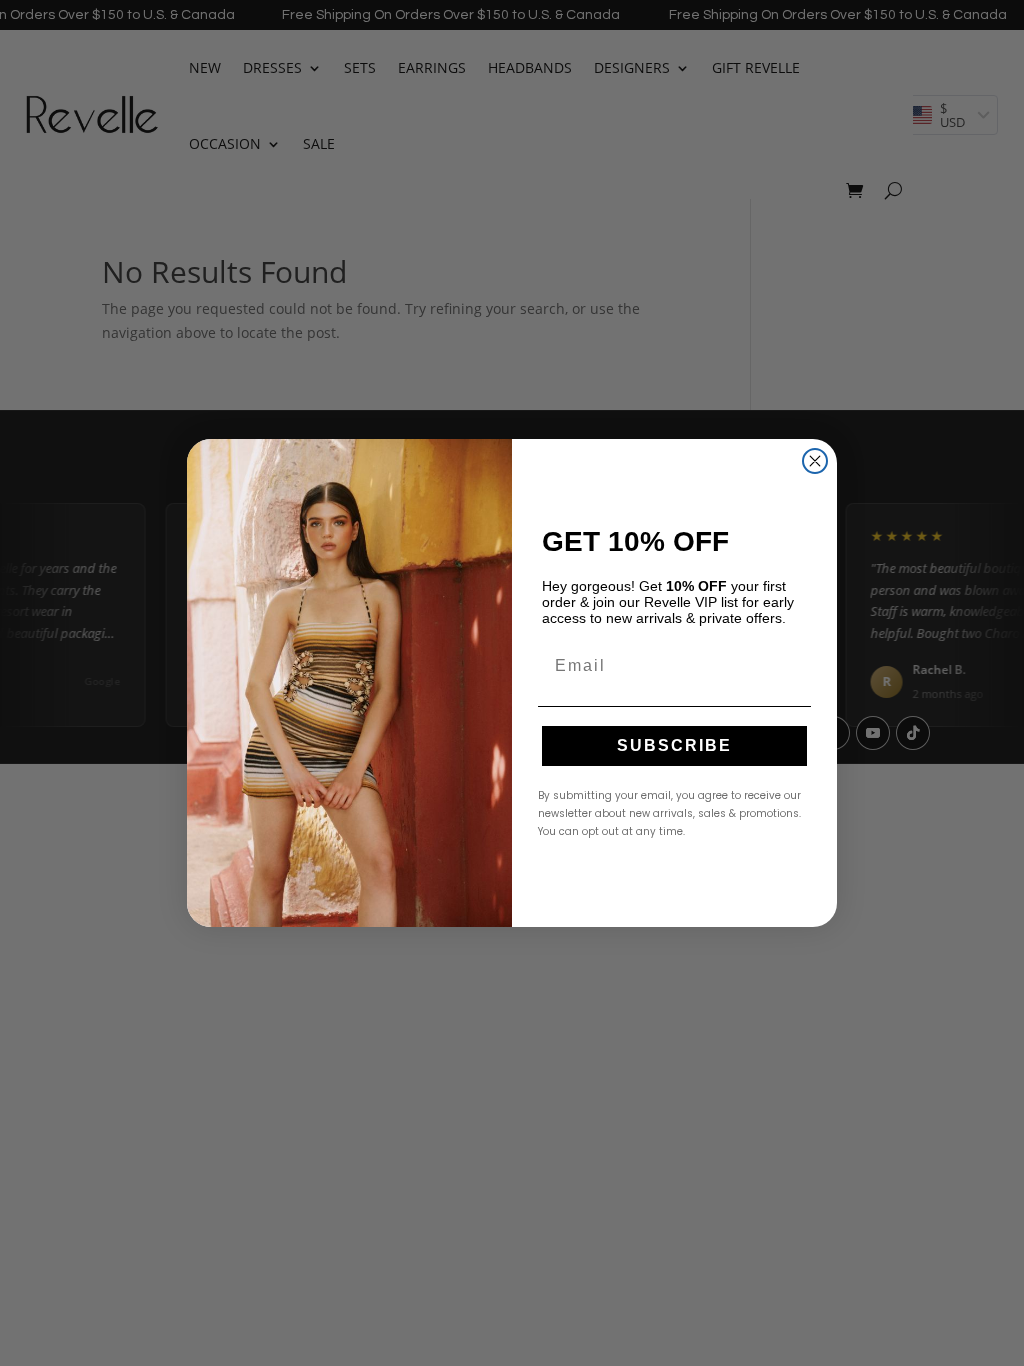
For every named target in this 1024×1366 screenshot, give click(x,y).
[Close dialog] (815, 461)
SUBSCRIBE (674, 745)
